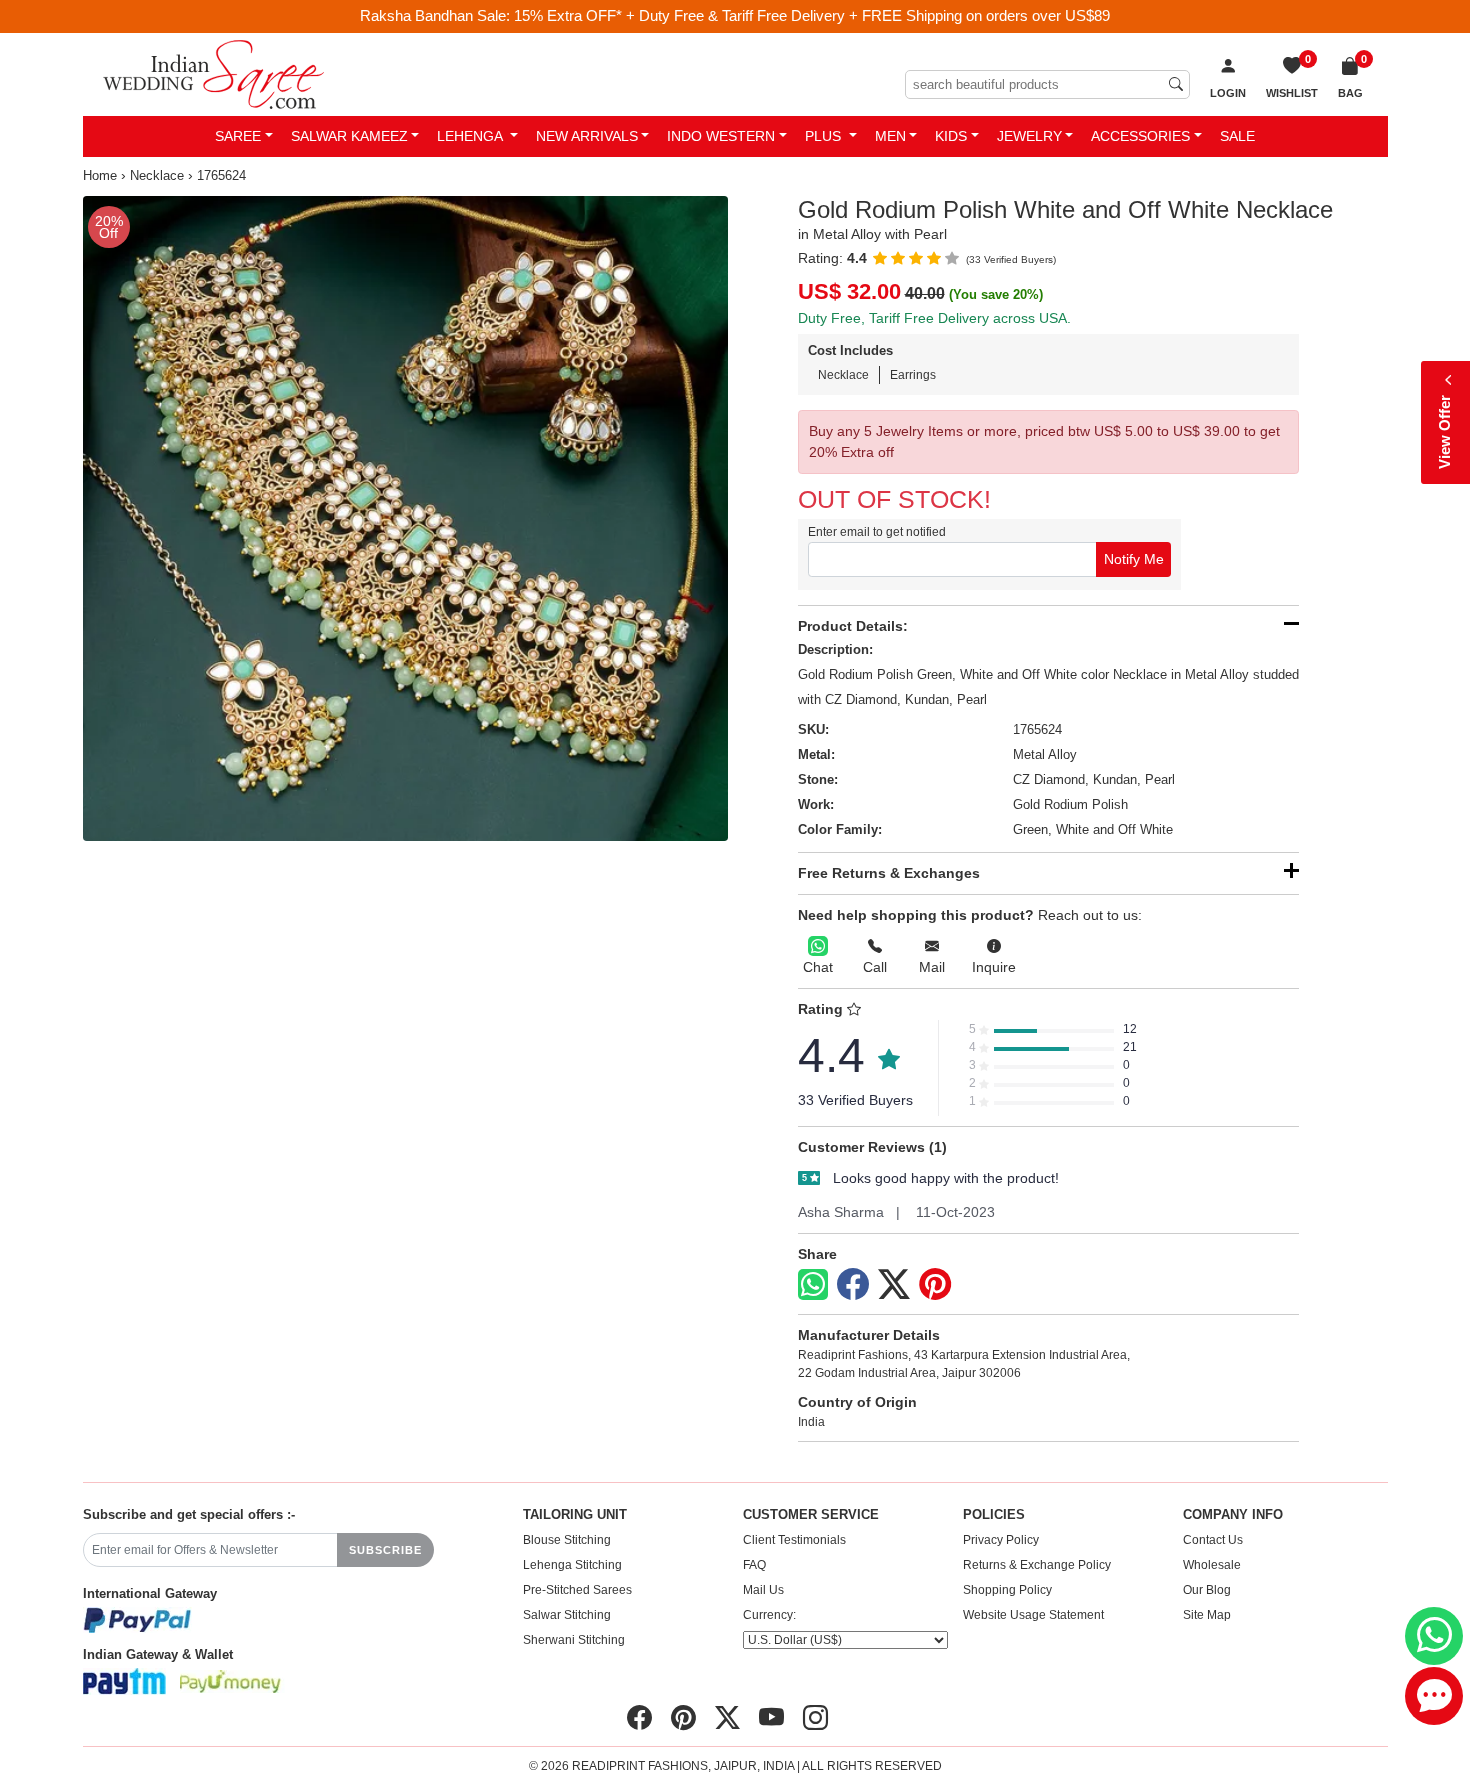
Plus (825, 136)
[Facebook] (853, 1285)
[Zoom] (405, 518)
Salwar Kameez (349, 136)
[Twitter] (894, 1285)
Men (890, 136)
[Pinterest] (935, 1285)
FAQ (754, 1565)
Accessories (1140, 136)
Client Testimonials (794, 1540)
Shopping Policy (1007, 1590)
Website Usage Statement (1033, 1615)
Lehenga (471, 136)
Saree (238, 136)
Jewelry (1029, 136)
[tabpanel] (405, 518)
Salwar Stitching (567, 1615)
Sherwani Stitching (574, 1640)
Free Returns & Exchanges (889, 873)
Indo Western (721, 136)
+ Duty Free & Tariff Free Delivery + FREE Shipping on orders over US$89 (868, 15)
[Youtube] (771, 1718)
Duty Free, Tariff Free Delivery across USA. (934, 318)
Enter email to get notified (877, 532)
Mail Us (763, 1590)
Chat (818, 967)
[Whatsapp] (813, 1284)
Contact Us (1213, 1540)
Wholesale (1212, 1565)
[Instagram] (815, 1718)
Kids (951, 136)
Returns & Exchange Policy (1037, 1565)
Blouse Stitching (567, 1540)
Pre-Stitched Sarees (577, 1590)
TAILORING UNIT (575, 1515)
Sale (1237, 136)
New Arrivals (587, 136)
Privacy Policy (1001, 1540)
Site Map (1207, 1615)
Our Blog (1207, 1590)
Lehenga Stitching (572, 1565)
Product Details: (853, 626)
